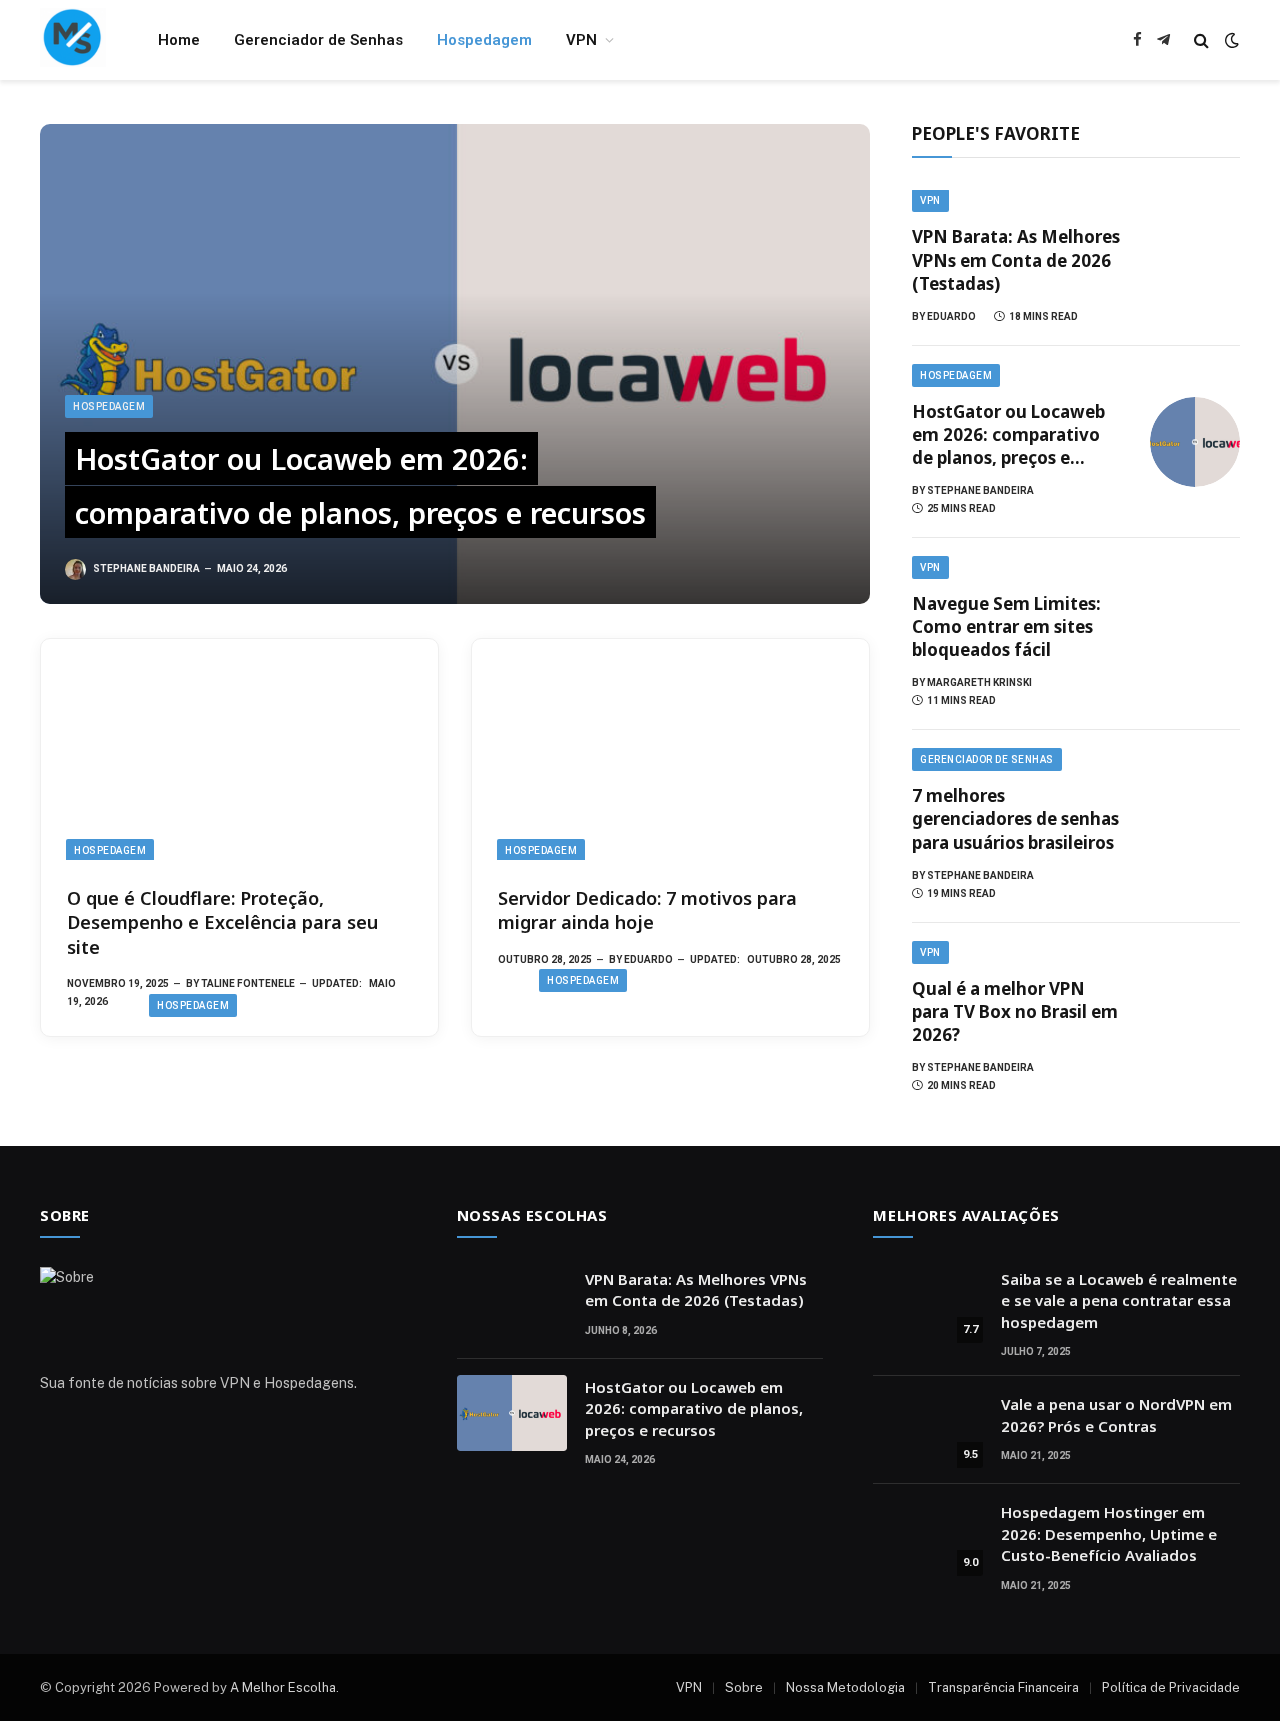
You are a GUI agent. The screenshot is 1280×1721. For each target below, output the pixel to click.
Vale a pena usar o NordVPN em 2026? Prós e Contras (1116, 1414)
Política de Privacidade (1171, 1687)
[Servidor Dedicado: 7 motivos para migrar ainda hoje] (670, 749)
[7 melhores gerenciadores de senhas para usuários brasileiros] (1195, 827)
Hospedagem (484, 40)
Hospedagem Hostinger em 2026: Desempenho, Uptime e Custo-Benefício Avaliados (1109, 1533)
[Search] (1201, 40)
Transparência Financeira (1003, 1687)
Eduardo (648, 959)
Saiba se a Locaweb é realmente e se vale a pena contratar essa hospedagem (1119, 1300)
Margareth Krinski (979, 682)
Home (179, 40)
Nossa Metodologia (845, 1687)
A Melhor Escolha (283, 1687)
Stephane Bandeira (146, 568)
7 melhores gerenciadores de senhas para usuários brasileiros (1015, 818)
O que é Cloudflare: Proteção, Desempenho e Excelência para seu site (222, 922)
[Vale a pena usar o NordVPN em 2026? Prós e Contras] (928, 1430)
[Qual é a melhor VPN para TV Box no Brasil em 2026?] (1195, 1019)
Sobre (744, 1687)
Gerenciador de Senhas (318, 40)
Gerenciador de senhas (987, 759)
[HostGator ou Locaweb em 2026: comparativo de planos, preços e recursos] (455, 364)
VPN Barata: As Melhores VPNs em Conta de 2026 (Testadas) (1016, 259)
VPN (581, 40)
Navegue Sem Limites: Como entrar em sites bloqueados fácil (1006, 626)
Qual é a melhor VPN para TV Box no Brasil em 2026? (1015, 1011)
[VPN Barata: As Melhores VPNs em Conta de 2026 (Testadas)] (1195, 259)
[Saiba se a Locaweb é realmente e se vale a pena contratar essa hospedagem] (928, 1305)
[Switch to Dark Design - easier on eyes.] (1230, 40)
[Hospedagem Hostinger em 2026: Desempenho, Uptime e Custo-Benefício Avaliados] (928, 1538)
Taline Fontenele (248, 983)
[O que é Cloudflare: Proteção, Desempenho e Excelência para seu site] (239, 749)
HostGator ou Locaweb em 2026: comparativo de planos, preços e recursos (360, 485)
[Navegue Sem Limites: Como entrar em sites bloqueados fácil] (1195, 634)
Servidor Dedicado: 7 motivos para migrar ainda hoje (647, 910)
